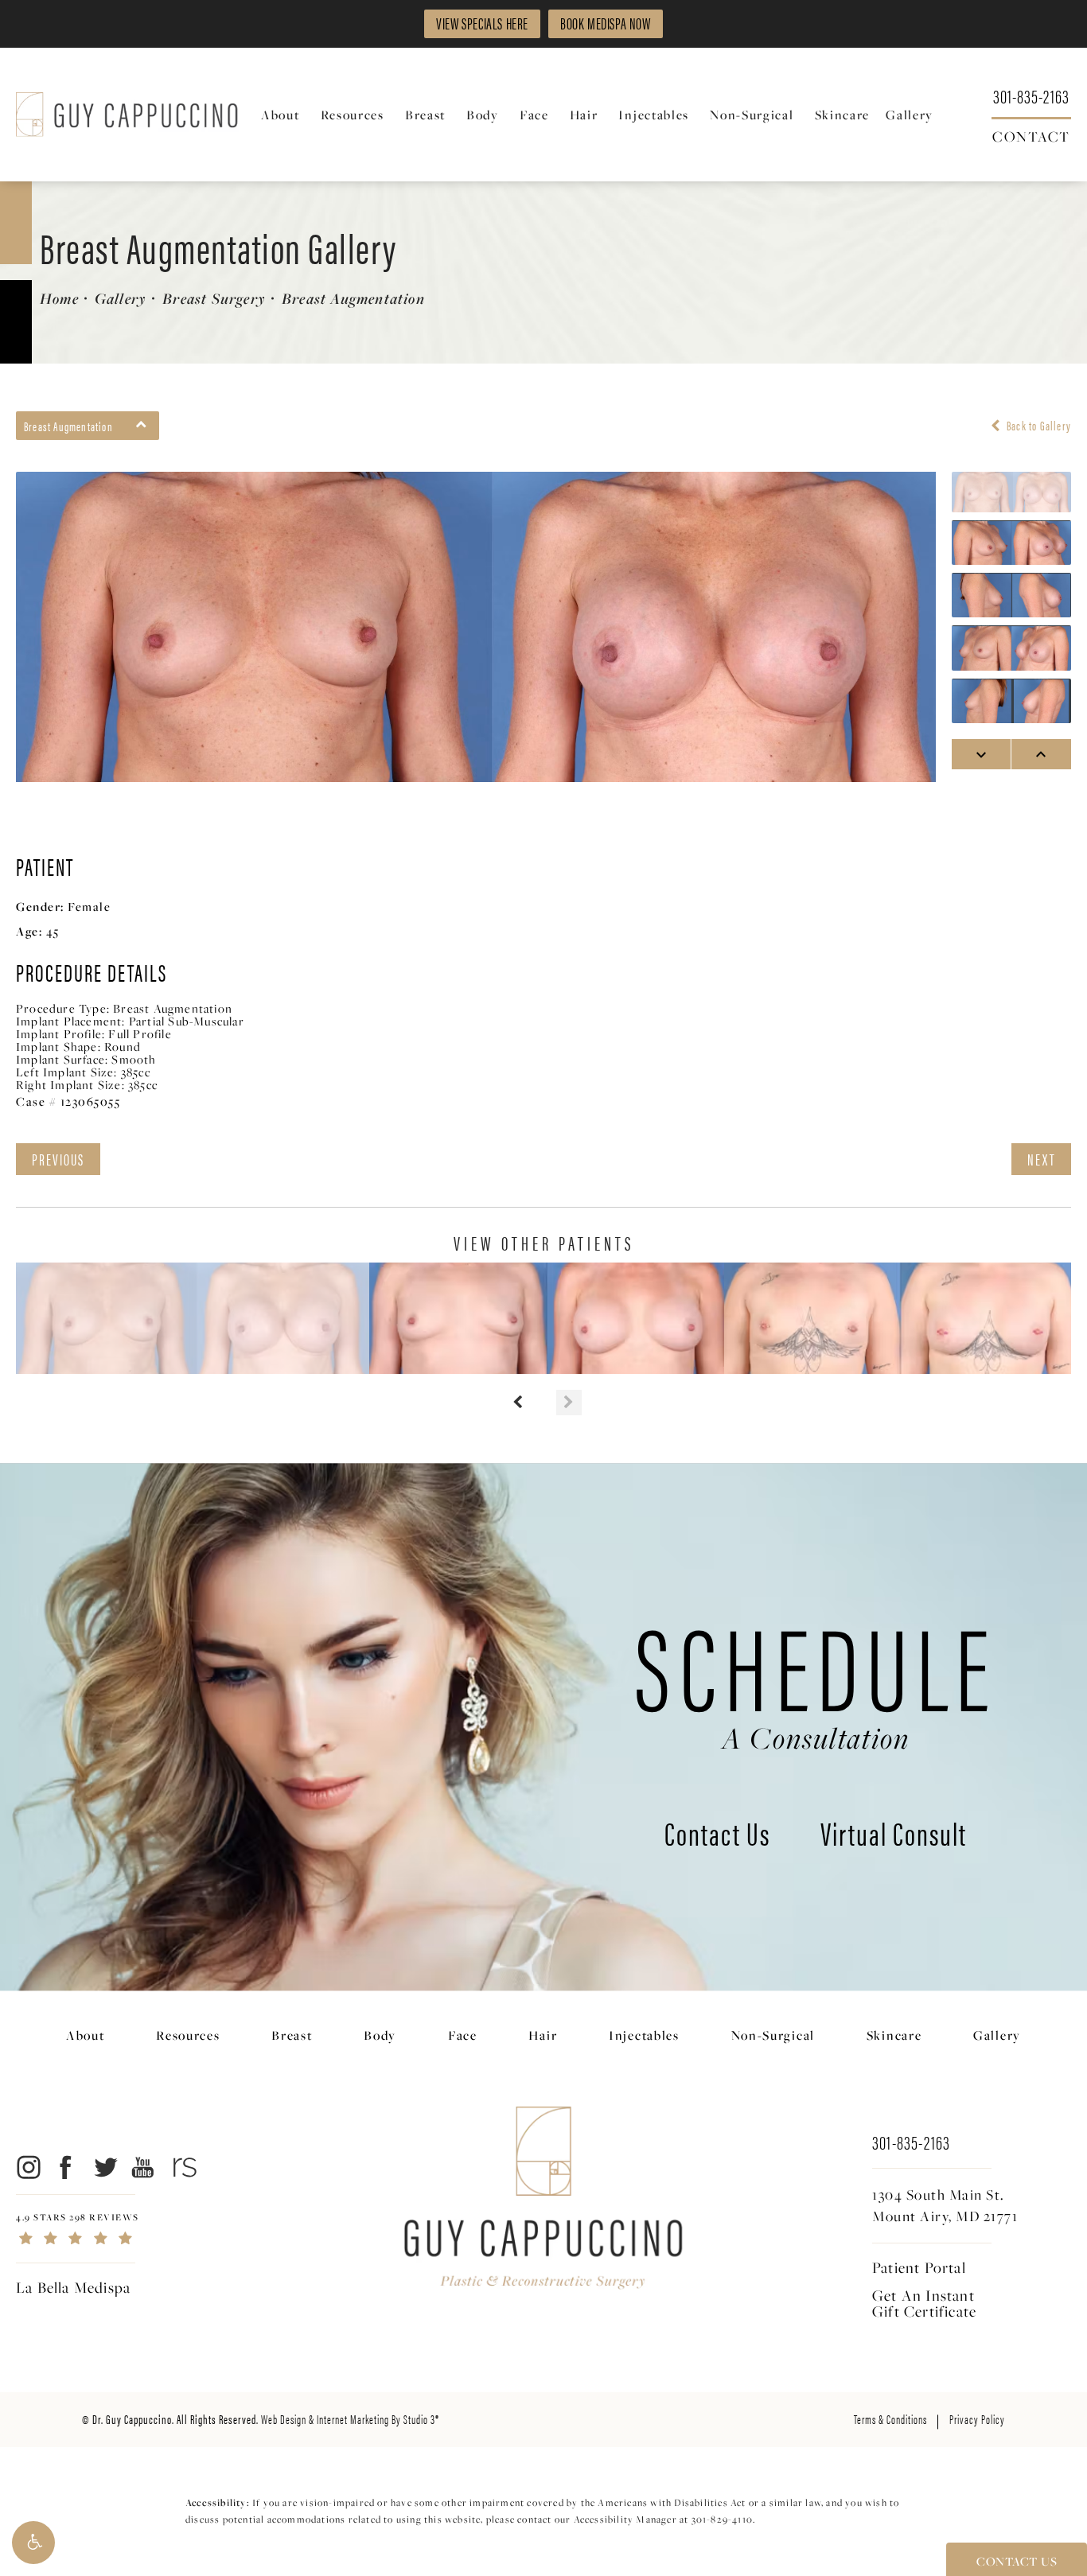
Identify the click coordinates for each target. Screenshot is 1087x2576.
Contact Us (717, 1836)
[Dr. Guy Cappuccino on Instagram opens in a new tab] (27, 2167)
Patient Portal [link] (919, 2267)
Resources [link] (353, 115)
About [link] (281, 115)
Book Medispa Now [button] (606, 23)
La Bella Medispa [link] (73, 2287)
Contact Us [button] (1017, 2561)
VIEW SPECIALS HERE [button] (482, 23)
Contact (1031, 135)
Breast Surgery (214, 298)
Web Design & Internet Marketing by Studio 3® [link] (350, 2419)
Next (1041, 1159)
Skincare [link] (843, 115)
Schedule (816, 1678)
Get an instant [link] (924, 2303)
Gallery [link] (910, 115)
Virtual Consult (894, 1836)
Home (59, 298)
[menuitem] (283, 115)
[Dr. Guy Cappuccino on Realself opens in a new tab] (182, 2167)
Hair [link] (584, 115)
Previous (58, 1159)
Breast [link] (425, 115)
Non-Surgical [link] (752, 115)
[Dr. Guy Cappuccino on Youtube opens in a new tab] (144, 2167)
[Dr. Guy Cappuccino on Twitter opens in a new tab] (105, 2167)
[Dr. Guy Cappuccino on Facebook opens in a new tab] (66, 2167)
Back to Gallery (1038, 426)
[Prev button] (518, 1403)
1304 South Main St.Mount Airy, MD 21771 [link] (945, 2205)
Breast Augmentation (353, 298)
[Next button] (569, 1403)
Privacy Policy (977, 2419)
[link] (1031, 95)
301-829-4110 (722, 2519)
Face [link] (534, 115)
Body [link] (483, 115)
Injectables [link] (654, 115)
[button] (33, 2543)
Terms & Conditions (890, 2419)
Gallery (121, 298)
